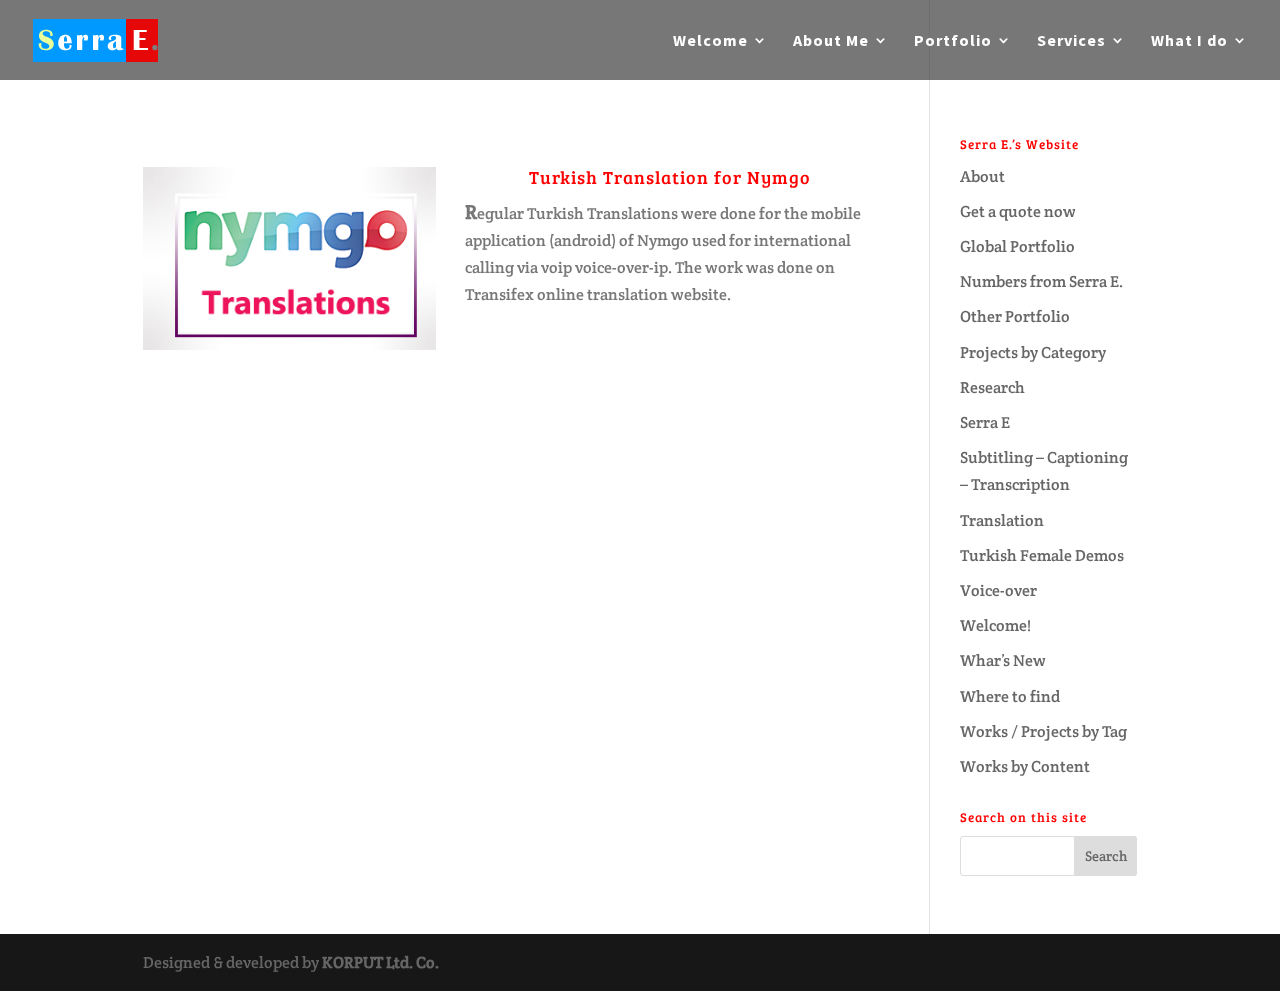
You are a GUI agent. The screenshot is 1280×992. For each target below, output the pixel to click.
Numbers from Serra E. (1041, 281)
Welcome (710, 41)
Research (992, 387)
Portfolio (953, 41)
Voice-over (998, 590)
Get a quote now (1018, 211)
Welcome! (995, 625)
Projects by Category (1033, 352)
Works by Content (1025, 766)
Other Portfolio (1015, 316)
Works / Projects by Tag (1043, 731)
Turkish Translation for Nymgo (670, 177)
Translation (1002, 520)
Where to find (1010, 696)
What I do (1189, 41)
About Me (831, 41)
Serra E (985, 422)
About (982, 176)
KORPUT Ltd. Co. (380, 962)
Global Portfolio (1017, 246)
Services (1071, 41)
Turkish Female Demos (1042, 555)
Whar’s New (1003, 660)
